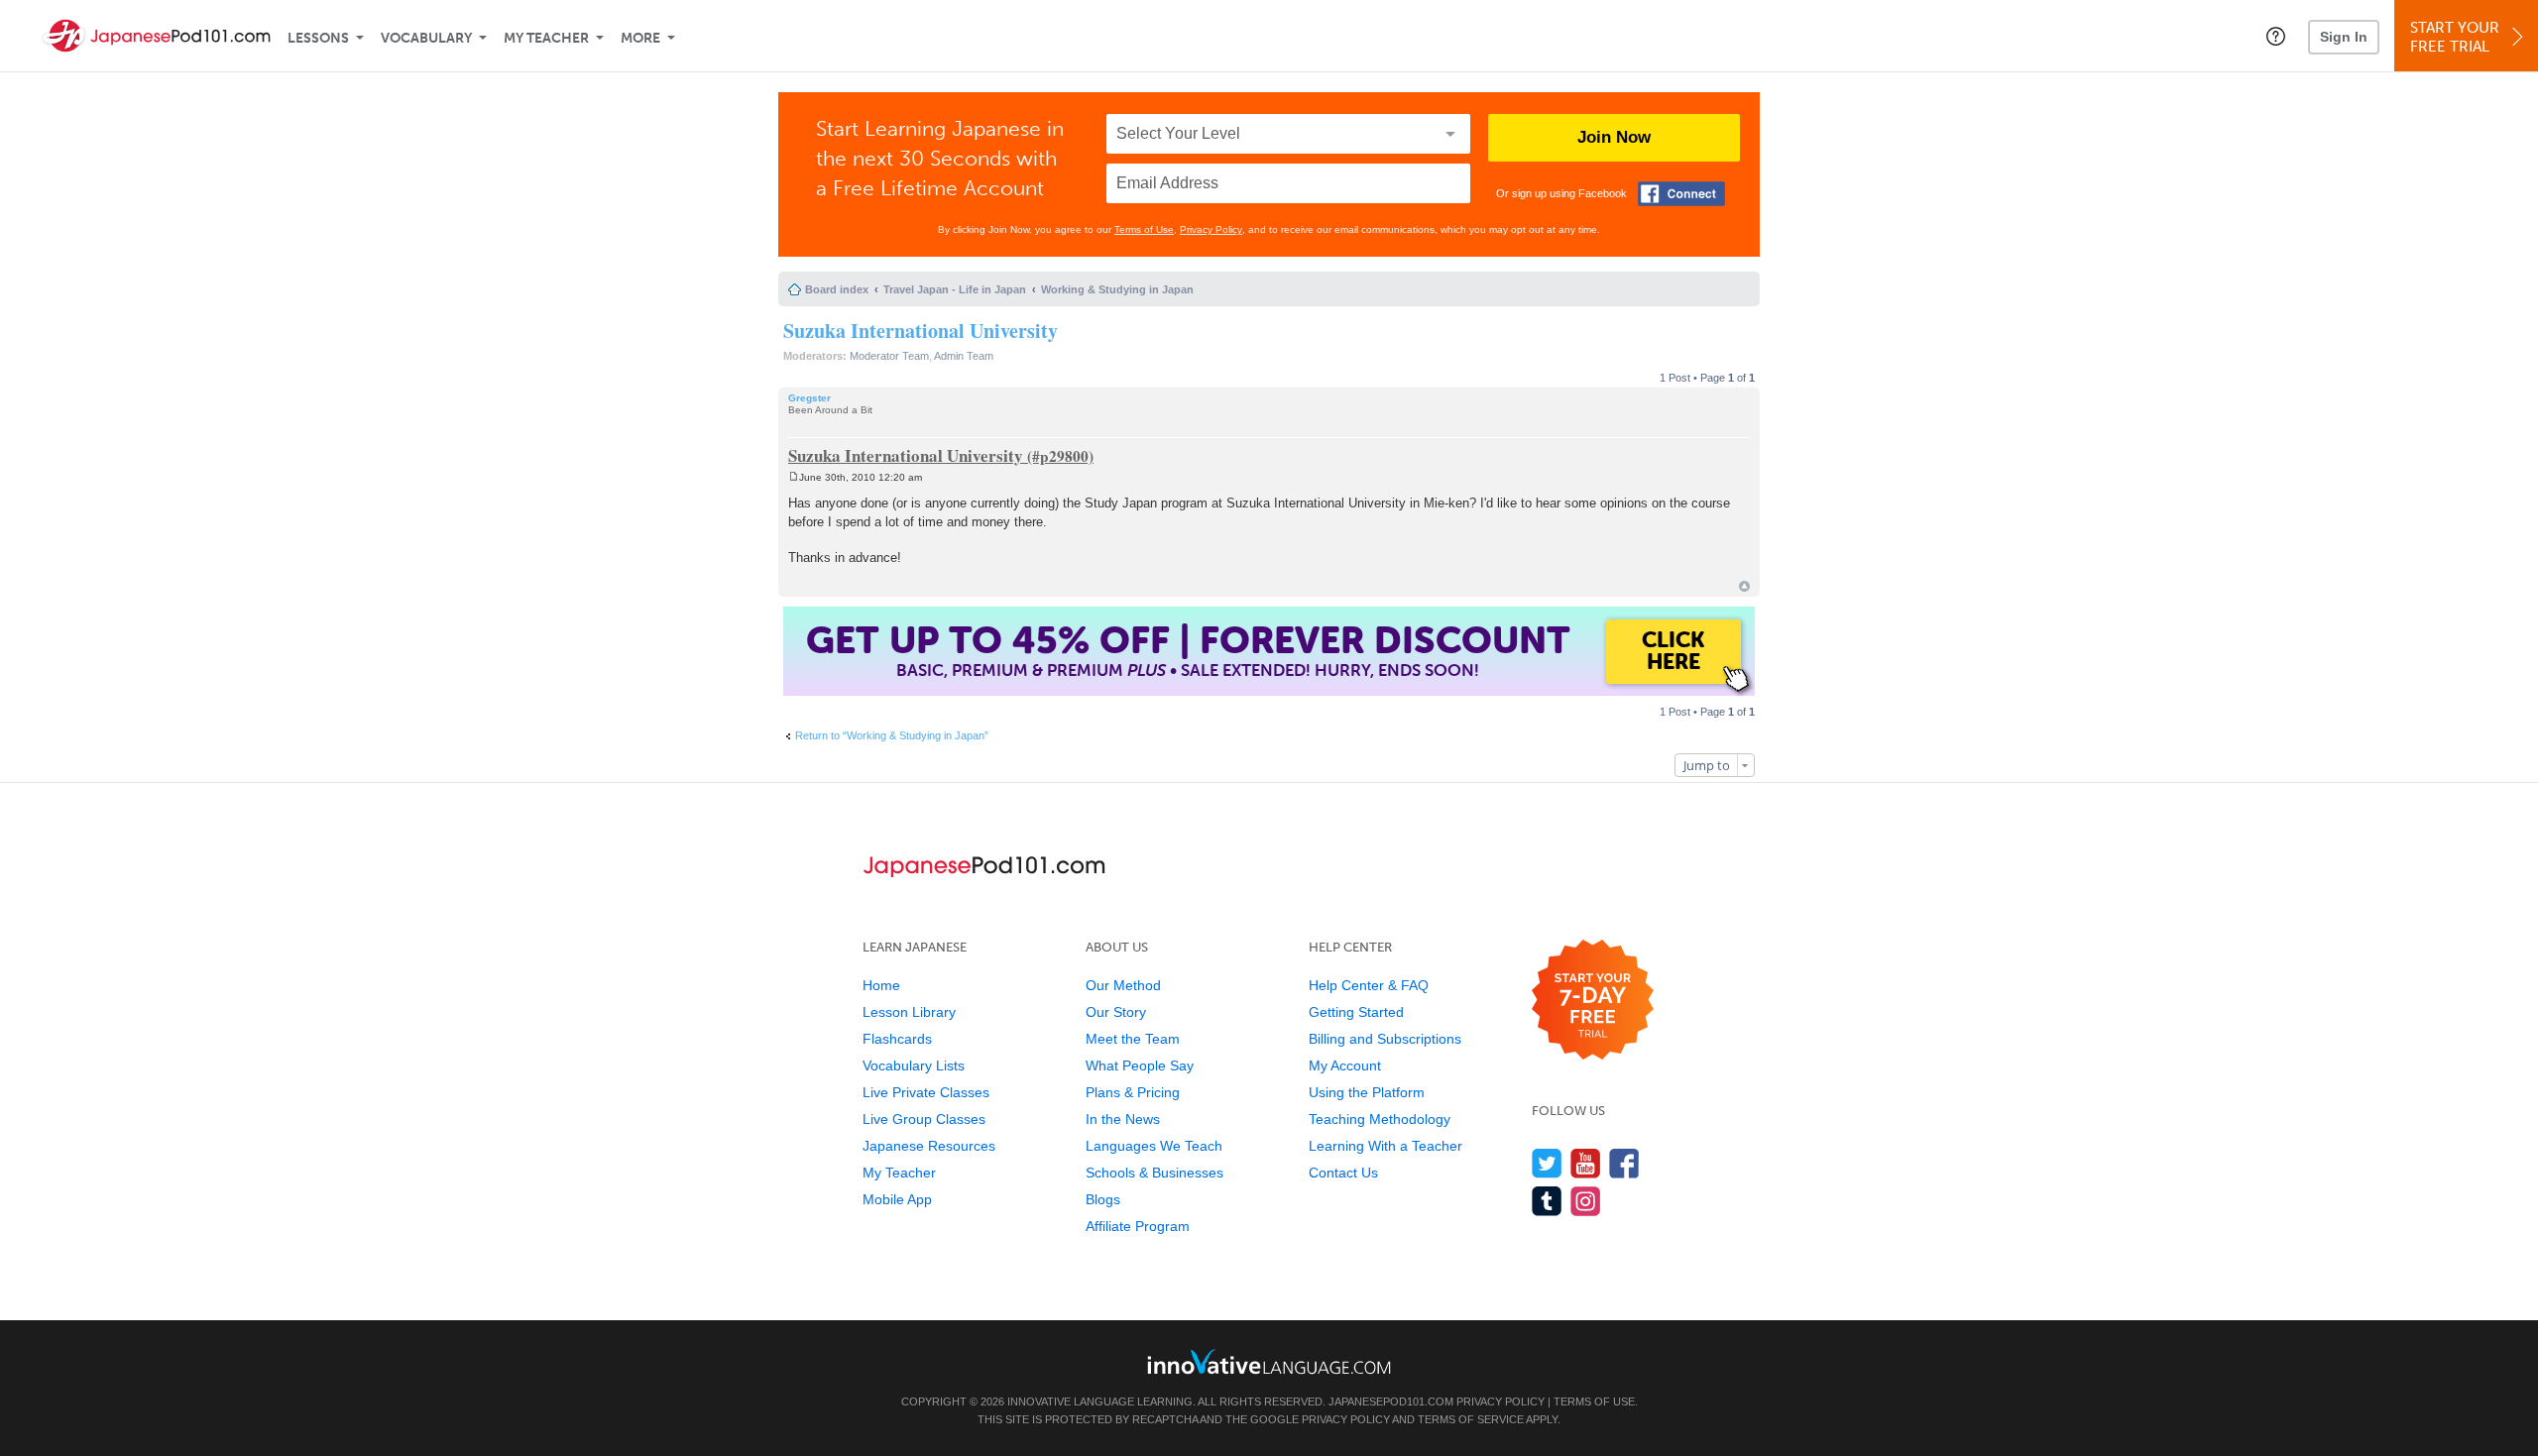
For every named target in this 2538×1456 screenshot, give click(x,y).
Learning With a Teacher (1385, 1146)
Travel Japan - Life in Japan (955, 289)
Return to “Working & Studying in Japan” (892, 735)
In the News (1123, 1119)
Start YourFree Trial (2455, 37)
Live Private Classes (926, 1092)
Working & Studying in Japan (1117, 289)
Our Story (1116, 1012)
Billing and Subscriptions (1385, 1039)
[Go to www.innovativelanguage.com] (1269, 1361)
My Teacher (546, 38)
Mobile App (897, 1199)
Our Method (1123, 985)
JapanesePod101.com (1391, 1401)
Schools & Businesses (1154, 1173)
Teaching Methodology (1380, 1119)
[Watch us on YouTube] (1586, 1163)
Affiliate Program (1138, 1226)
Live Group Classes (924, 1119)
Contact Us (1343, 1173)
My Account (1345, 1065)
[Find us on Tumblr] (1547, 1201)
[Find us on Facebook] (1624, 1163)
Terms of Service (1471, 1419)
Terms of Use (1144, 229)
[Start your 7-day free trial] (1593, 1001)
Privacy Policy (1211, 229)
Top (1744, 586)
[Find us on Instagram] (1586, 1201)
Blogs (1103, 1199)
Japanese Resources (929, 1146)
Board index (837, 289)
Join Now (1614, 137)
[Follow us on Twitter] (1547, 1163)
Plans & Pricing (1133, 1092)
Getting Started (1356, 1012)
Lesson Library (909, 1012)
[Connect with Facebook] (1681, 194)
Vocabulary (426, 38)
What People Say (1140, 1065)
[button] (2276, 36)
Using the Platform (1367, 1092)
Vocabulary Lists (914, 1065)
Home (881, 985)
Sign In (2344, 37)
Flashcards (897, 1039)
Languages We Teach (1154, 1146)
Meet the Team (1133, 1039)
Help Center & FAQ (1369, 985)
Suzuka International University (921, 331)
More (640, 38)
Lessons (318, 38)
